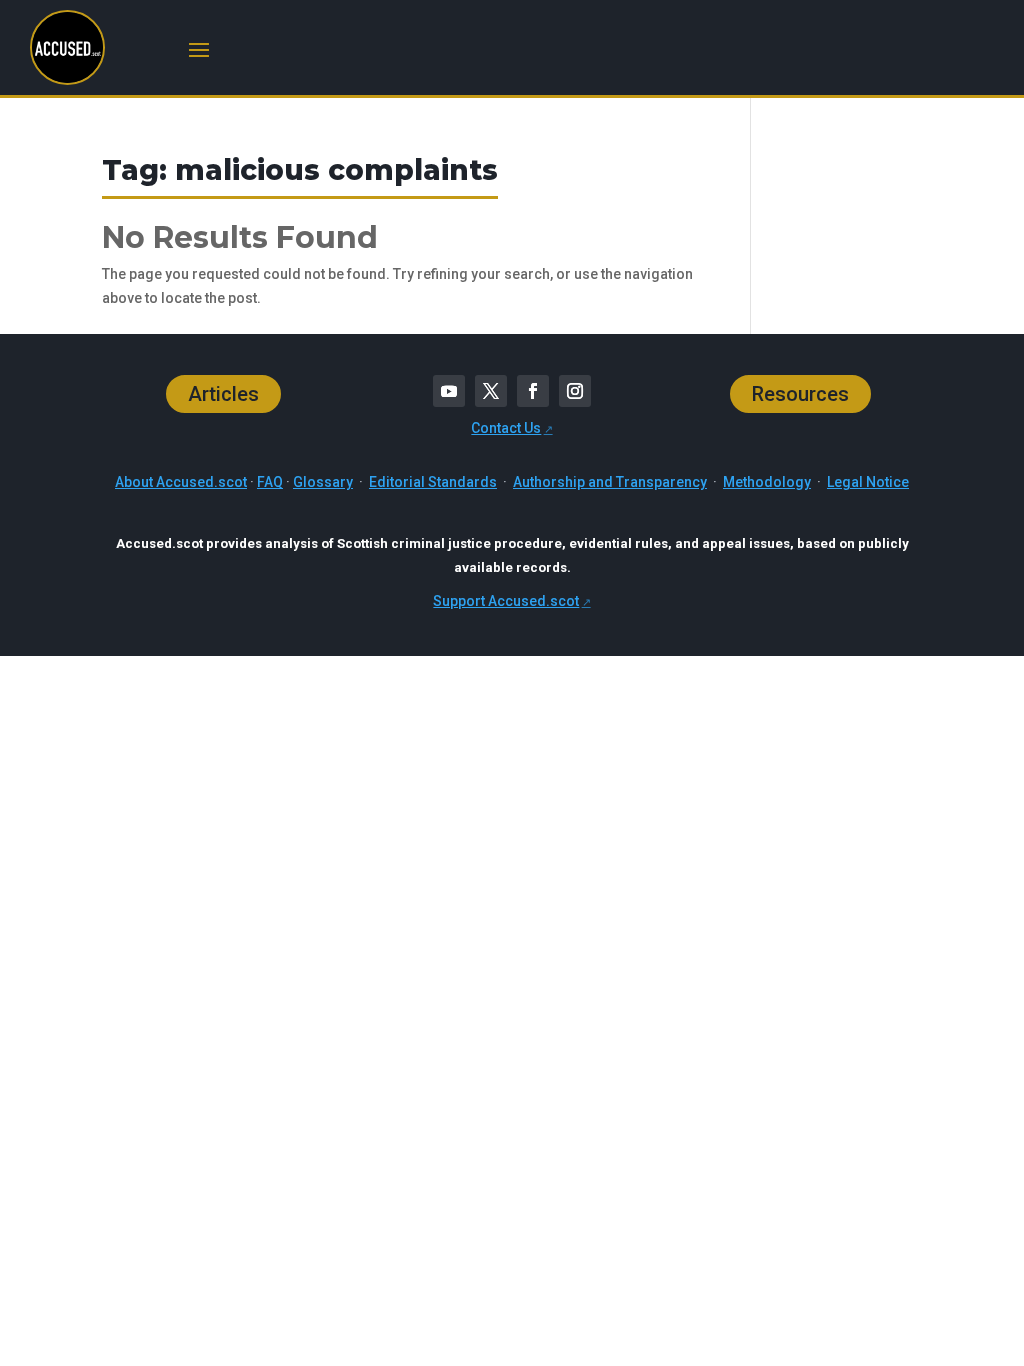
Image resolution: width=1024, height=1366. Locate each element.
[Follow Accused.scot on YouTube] (449, 391)
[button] (199, 48)
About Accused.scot (181, 482)
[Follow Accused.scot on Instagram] (575, 391)
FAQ (270, 482)
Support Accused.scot (506, 601)
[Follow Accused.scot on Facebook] (533, 391)
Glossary (323, 482)
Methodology (767, 482)
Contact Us (506, 428)
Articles (223, 394)
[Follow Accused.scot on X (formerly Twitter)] (491, 391)
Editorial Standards (433, 482)
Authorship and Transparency (610, 482)
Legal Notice (868, 482)
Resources (800, 394)
